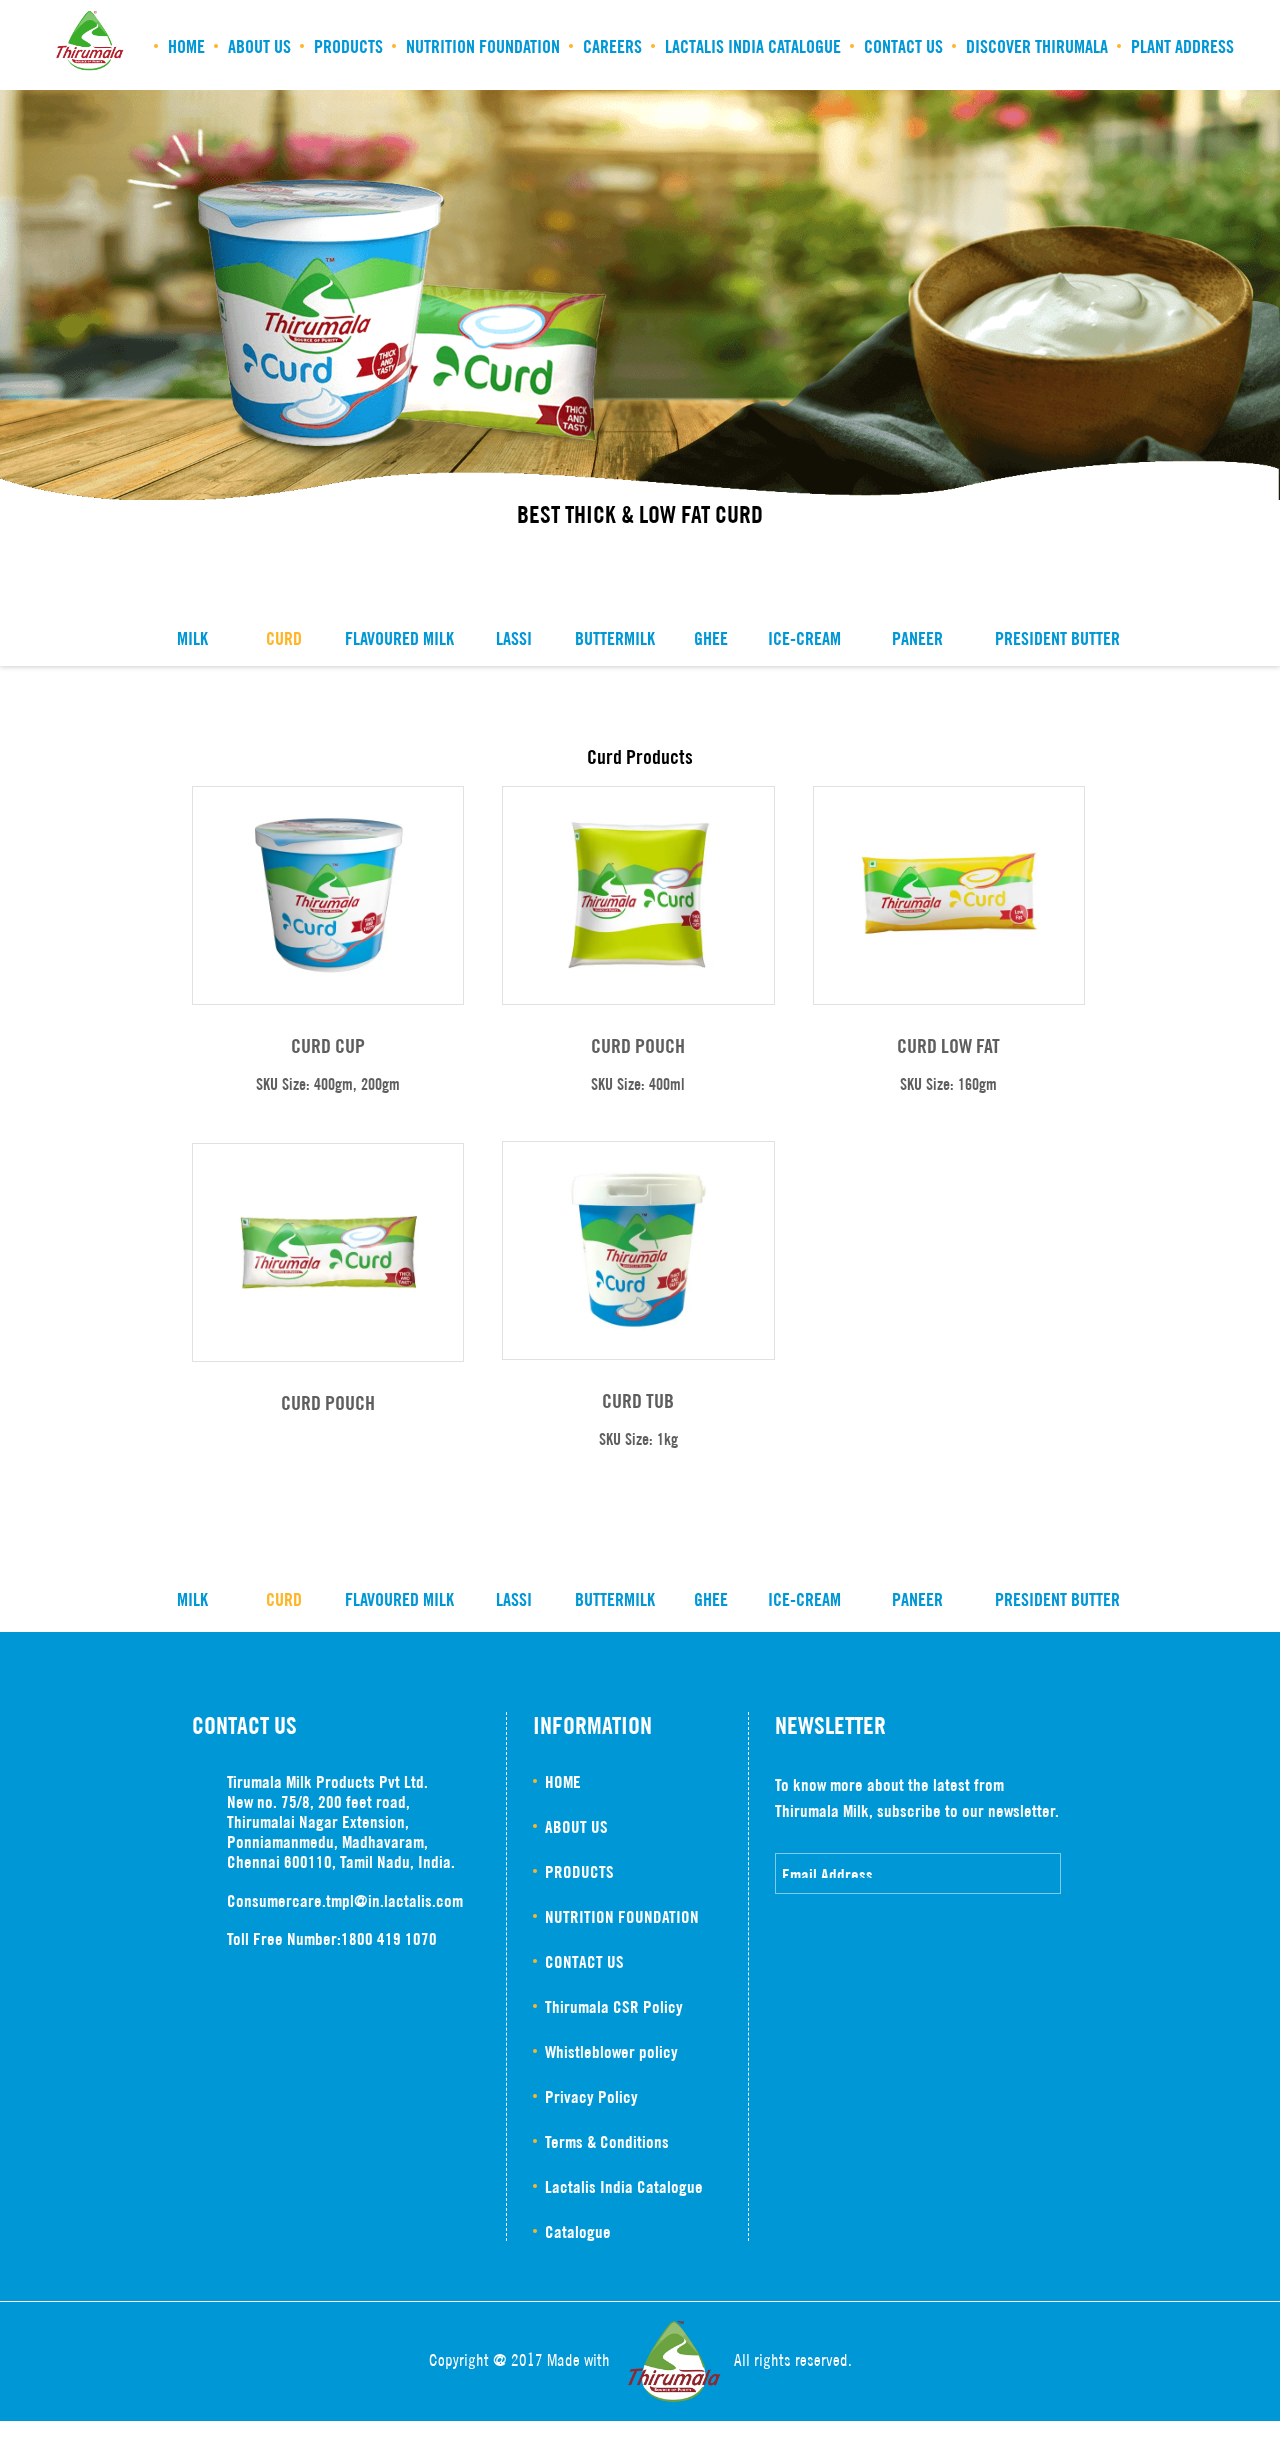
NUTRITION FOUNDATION (483, 45)
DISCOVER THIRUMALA (1037, 45)
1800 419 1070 (389, 1937)
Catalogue (578, 2230)
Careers (612, 45)
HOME (186, 45)
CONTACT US (903, 45)
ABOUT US (259, 45)
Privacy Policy (591, 2095)
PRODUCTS (348, 45)
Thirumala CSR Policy (614, 2005)
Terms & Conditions (607, 2140)
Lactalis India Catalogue (753, 45)
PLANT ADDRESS (1182, 45)
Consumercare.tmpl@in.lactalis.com (344, 1899)
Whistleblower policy (611, 2050)
